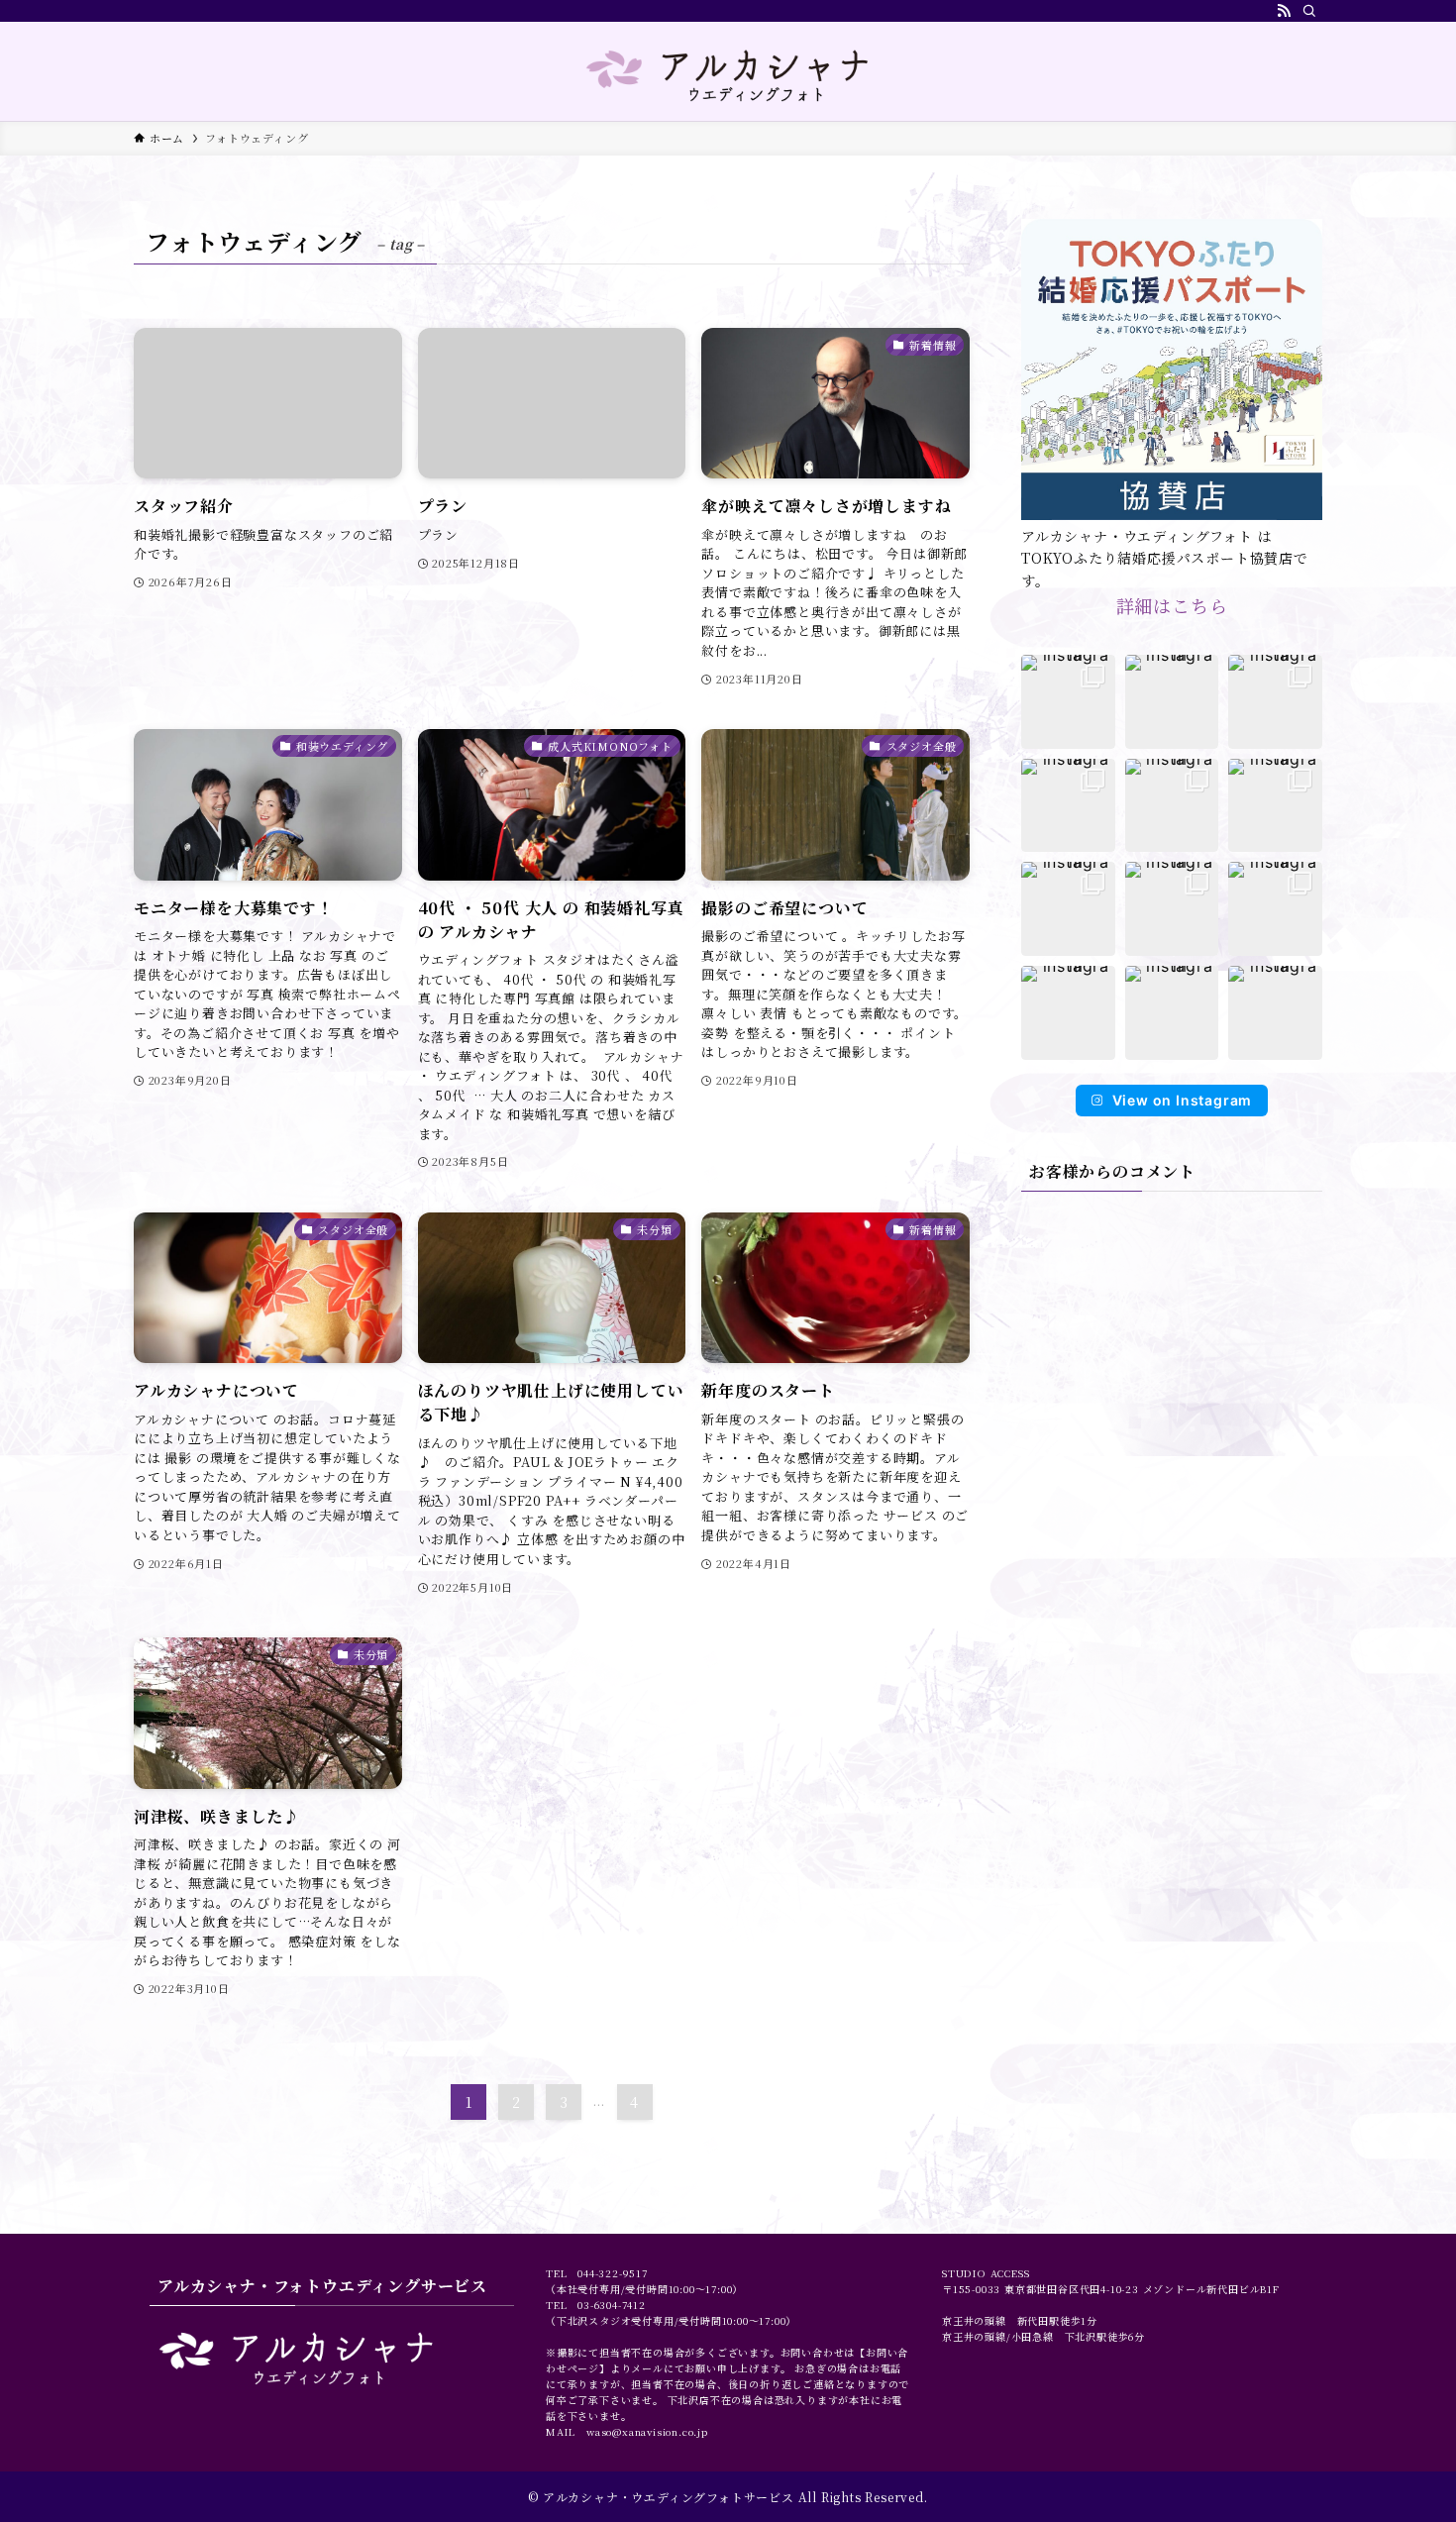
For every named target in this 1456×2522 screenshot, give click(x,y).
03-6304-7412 (612, 2305)
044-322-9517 (613, 2273)
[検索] (1309, 11)
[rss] (1284, 11)
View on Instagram (1183, 1100)
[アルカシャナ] (728, 75)
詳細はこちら (1172, 605)
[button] (1068, 702)
